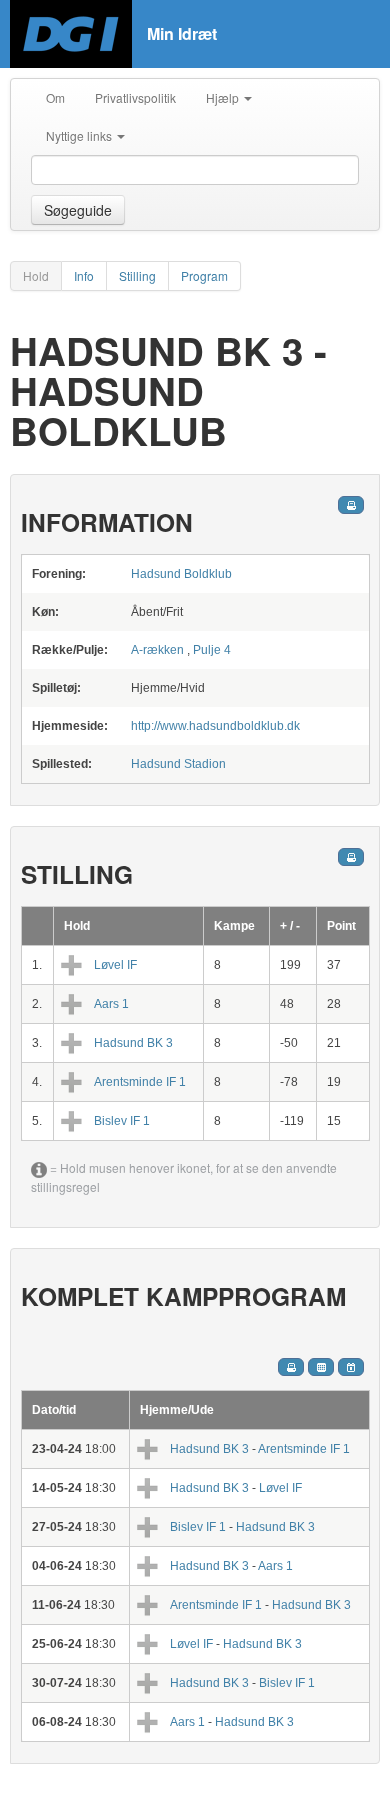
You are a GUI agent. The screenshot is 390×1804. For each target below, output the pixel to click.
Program (204, 275)
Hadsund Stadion (178, 764)
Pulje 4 (212, 650)
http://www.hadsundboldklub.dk (215, 726)
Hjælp (224, 97)
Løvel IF (115, 965)
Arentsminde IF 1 (140, 1082)
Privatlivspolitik (135, 97)
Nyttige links (80, 135)
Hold (36, 275)
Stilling (137, 275)
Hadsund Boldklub (181, 574)
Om (55, 97)
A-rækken (157, 650)
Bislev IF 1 (122, 1121)
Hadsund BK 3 (133, 1043)
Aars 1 (111, 1004)
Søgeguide (78, 210)
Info (84, 275)
